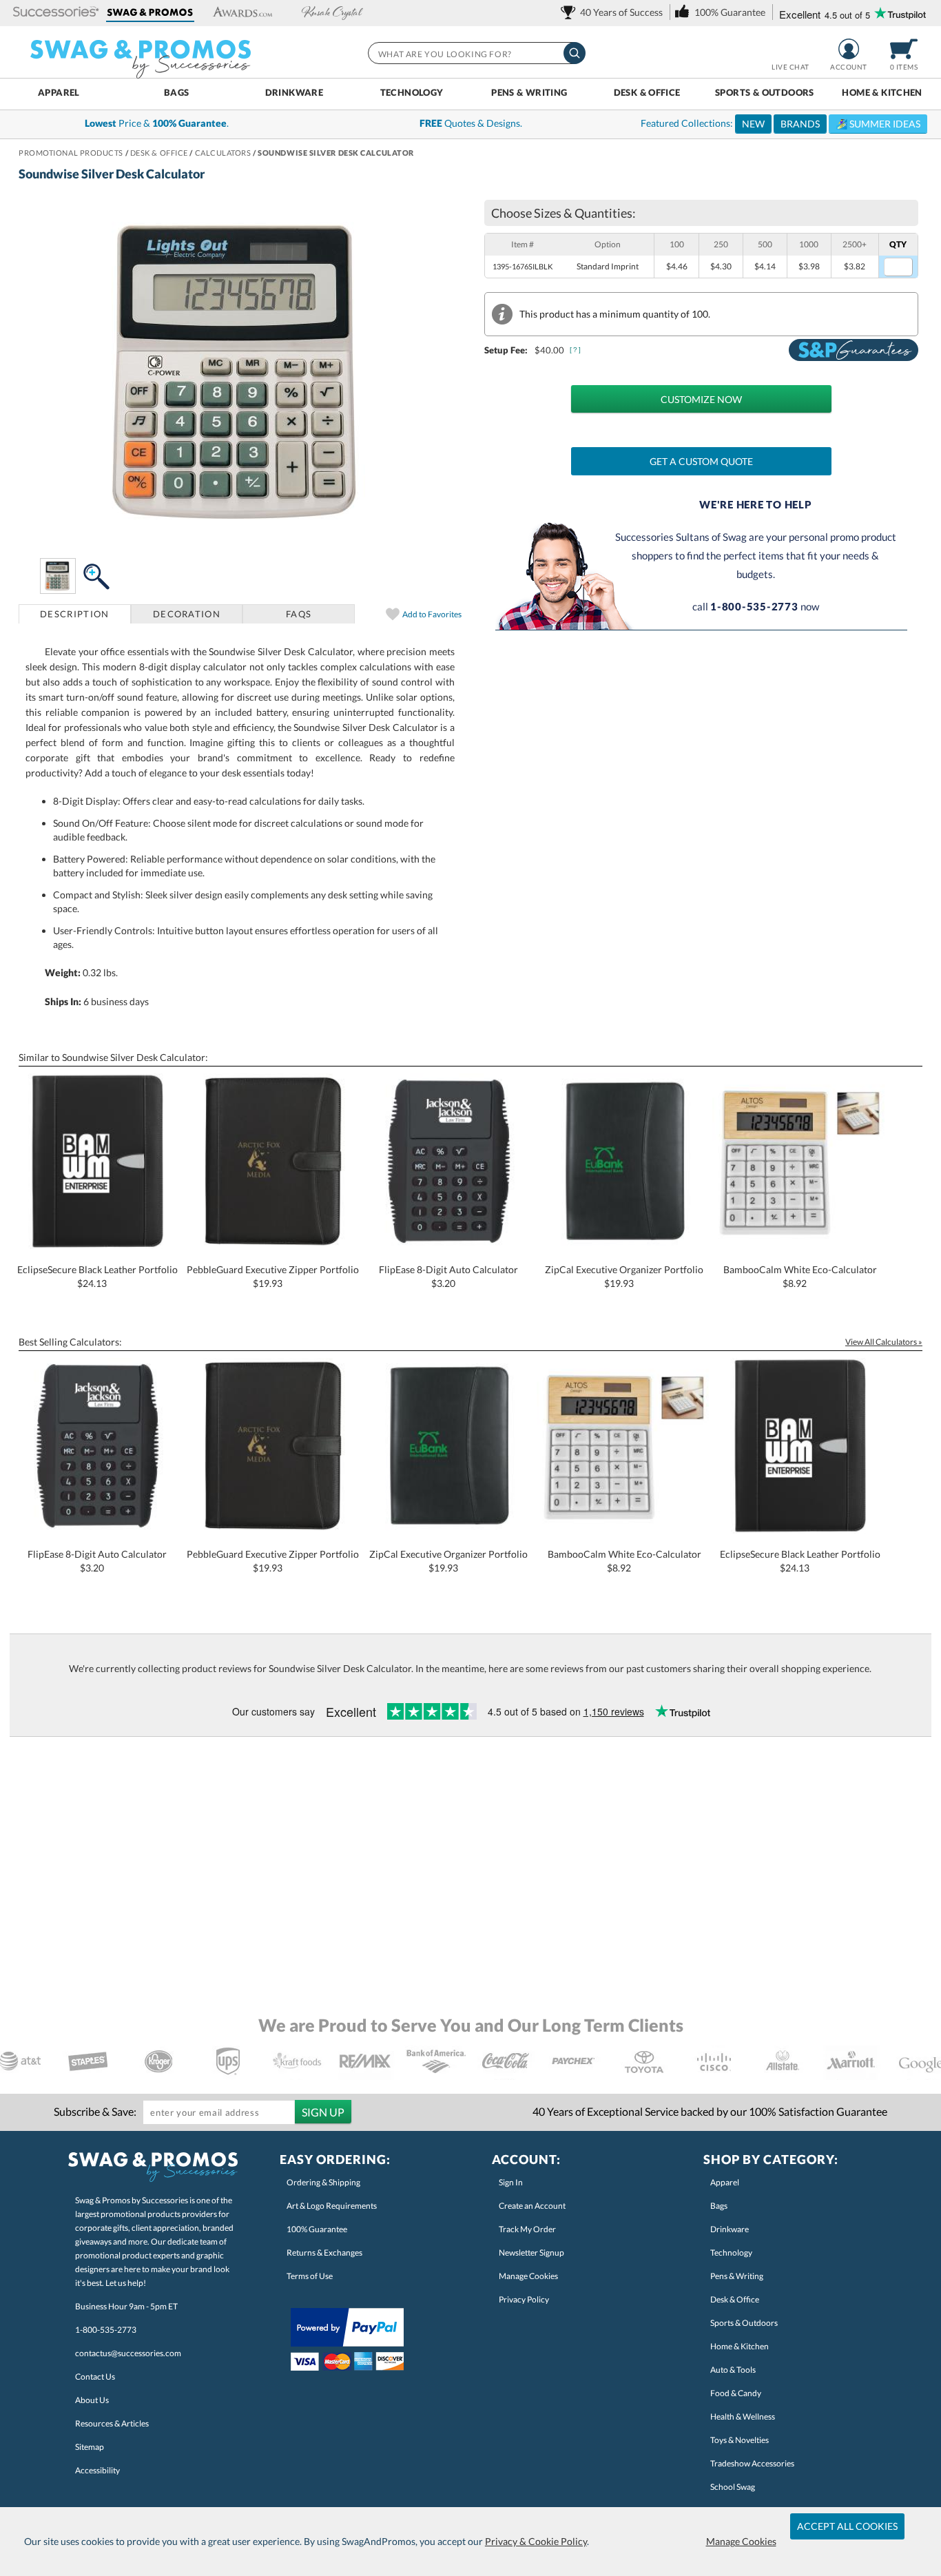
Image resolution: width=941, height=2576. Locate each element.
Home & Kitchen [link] (740, 2346)
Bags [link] (719, 2206)
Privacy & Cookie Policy (536, 2541)
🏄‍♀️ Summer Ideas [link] (878, 124)
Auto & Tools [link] (733, 2370)
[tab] (75, 614)
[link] (614, 12)
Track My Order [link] (527, 2229)
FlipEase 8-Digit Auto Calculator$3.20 (448, 1276)
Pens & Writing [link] (737, 2276)
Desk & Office (647, 92)
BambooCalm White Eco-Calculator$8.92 (800, 1276)
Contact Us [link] (95, 2377)
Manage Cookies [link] (528, 2276)
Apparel (59, 92)
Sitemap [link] (90, 2447)
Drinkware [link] (730, 2229)
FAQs (299, 614)
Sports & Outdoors (765, 92)
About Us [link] (92, 2400)
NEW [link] (753, 124)
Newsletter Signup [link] (531, 2253)
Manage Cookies (741, 2541)
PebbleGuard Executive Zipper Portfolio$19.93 (273, 1276)
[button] (56, 13)
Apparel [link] (725, 2182)
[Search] (575, 53)
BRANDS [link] (800, 124)
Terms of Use (310, 2276)
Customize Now (701, 399)
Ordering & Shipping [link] (323, 2182)
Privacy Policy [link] (524, 2299)
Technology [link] (731, 2253)
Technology (412, 92)
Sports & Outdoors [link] (744, 2323)
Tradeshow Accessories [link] (752, 2463)
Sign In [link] (511, 2182)
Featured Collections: (780, 123)
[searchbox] (476, 53)
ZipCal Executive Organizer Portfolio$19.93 (624, 1276)
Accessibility (97, 2470)
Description (74, 614)
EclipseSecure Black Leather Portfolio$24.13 (97, 1276)
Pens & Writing (529, 92)
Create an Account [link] (532, 2206)
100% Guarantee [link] (317, 2229)
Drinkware (294, 92)
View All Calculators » (884, 1342)
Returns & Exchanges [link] (324, 2253)
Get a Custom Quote (701, 461)
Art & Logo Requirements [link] (332, 2206)
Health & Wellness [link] (743, 2417)
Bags (177, 92)
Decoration (187, 614)
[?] (576, 350)
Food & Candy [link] (736, 2393)
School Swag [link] (733, 2487)
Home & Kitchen (882, 92)
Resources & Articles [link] (112, 2423)
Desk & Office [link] (735, 2299)
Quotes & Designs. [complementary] (471, 123)
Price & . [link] (157, 123)
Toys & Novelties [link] (740, 2440)
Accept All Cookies (847, 2526)
